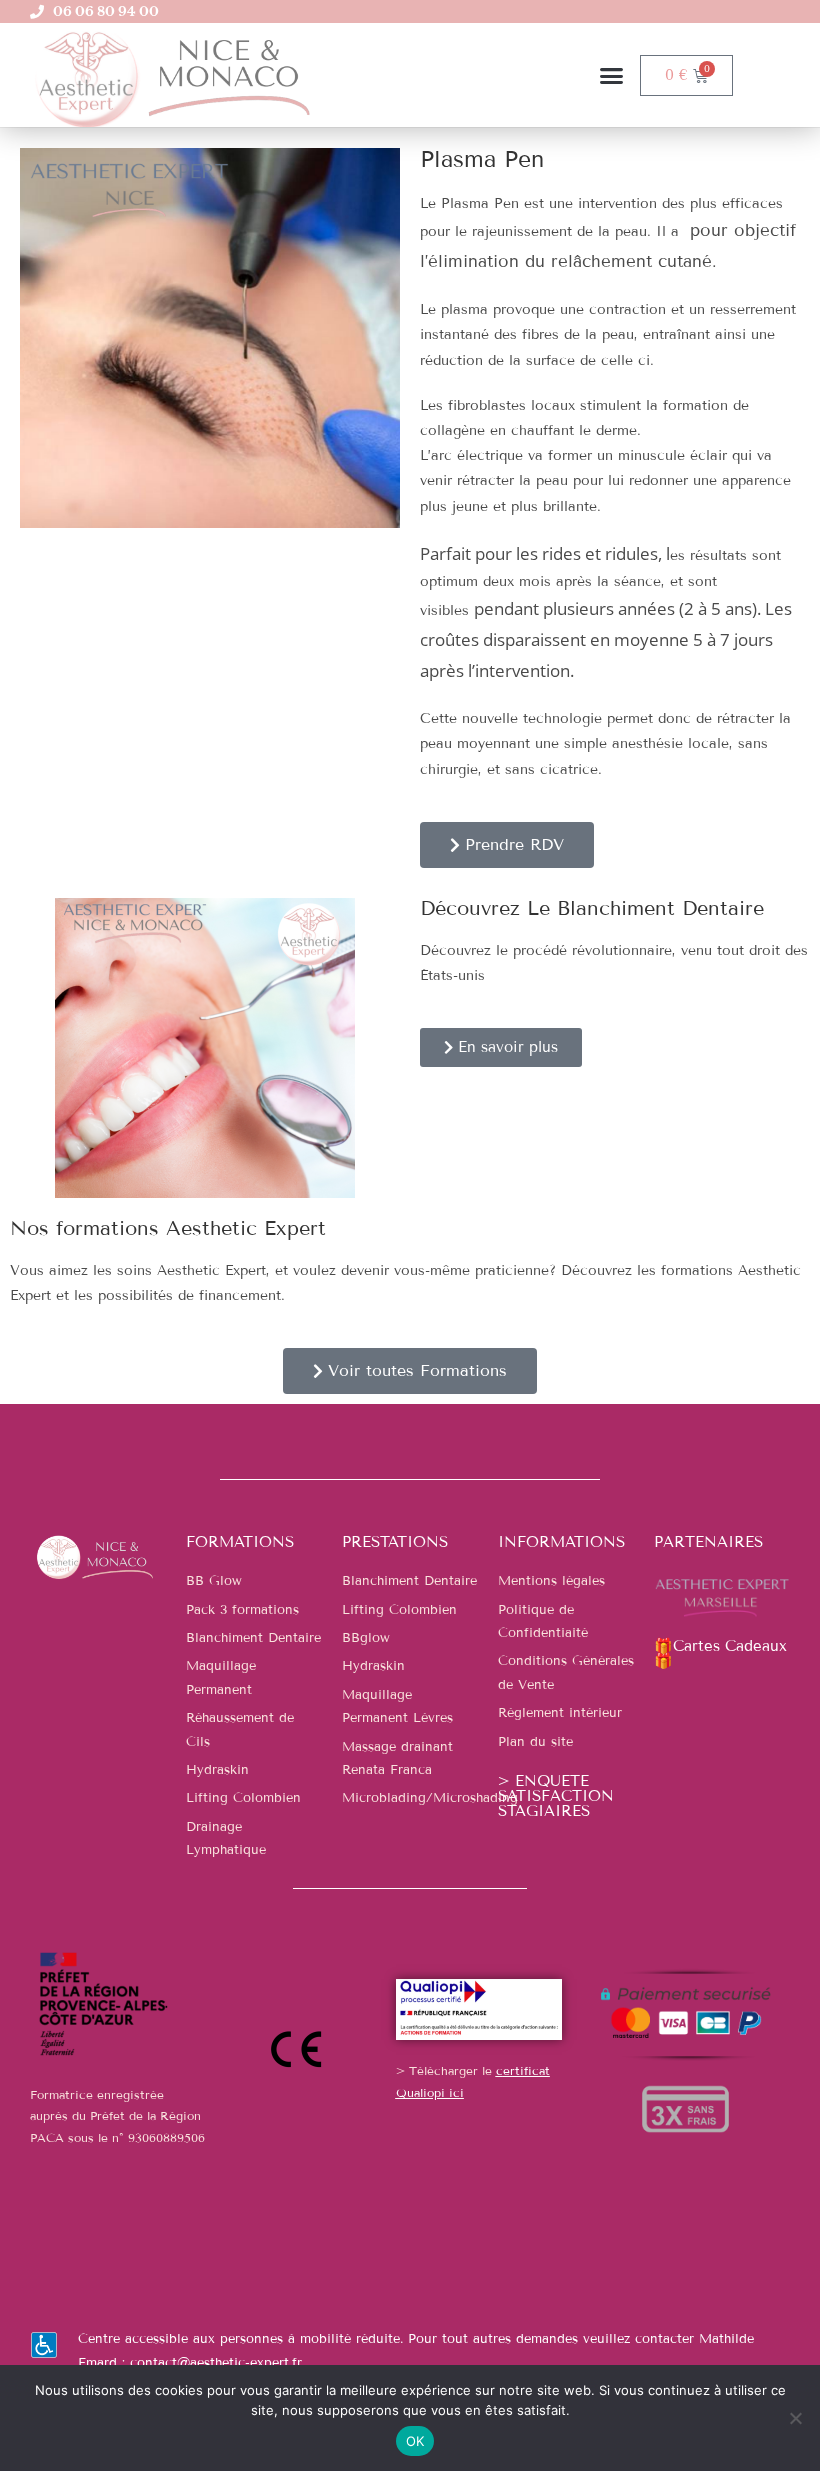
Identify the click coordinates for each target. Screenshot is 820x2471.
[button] (612, 75)
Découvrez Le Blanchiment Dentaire (592, 908)
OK (415, 2441)
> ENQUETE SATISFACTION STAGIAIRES (556, 1796)
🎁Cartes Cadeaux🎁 (720, 1653)
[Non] (795, 2418)
